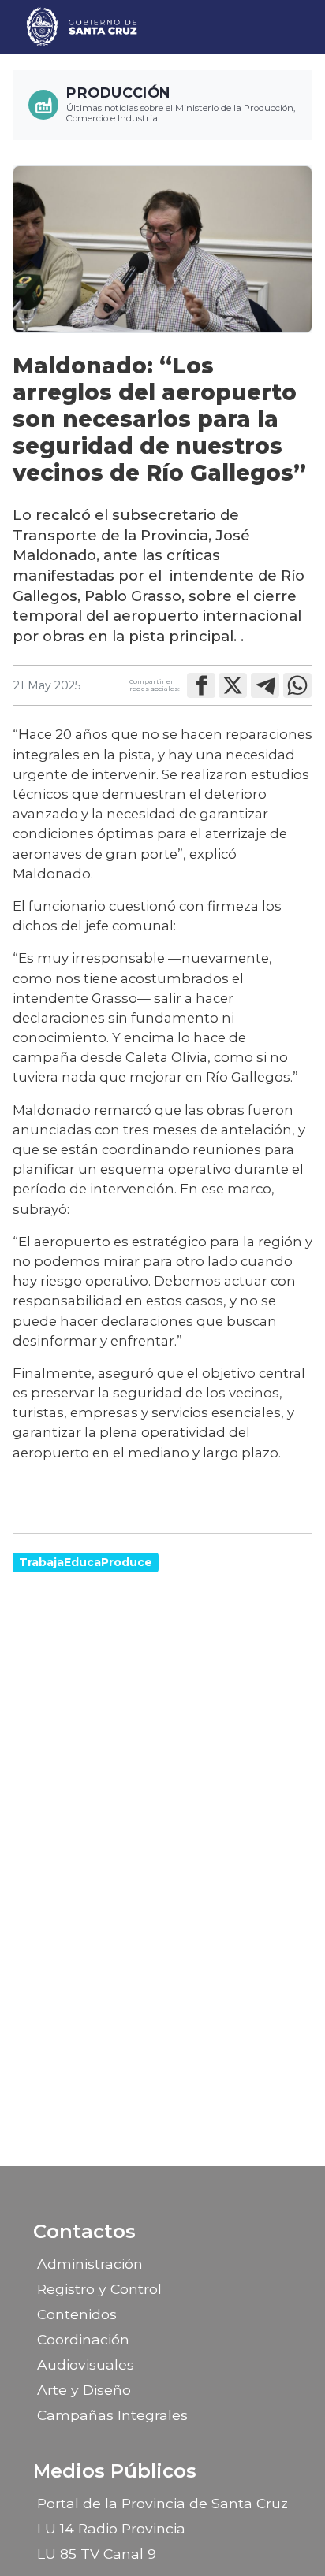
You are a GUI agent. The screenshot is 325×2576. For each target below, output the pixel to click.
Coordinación (83, 2339)
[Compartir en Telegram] (265, 685)
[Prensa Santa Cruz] (82, 27)
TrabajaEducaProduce (86, 1562)
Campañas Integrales (112, 2415)
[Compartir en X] (233, 685)
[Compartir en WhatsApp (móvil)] (297, 685)
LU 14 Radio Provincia (111, 2528)
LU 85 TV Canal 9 (97, 2554)
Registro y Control (99, 2289)
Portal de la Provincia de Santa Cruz (162, 2503)
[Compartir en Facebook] (201, 685)
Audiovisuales (86, 2364)
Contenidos (77, 2314)
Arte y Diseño (84, 2390)
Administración (90, 2264)
